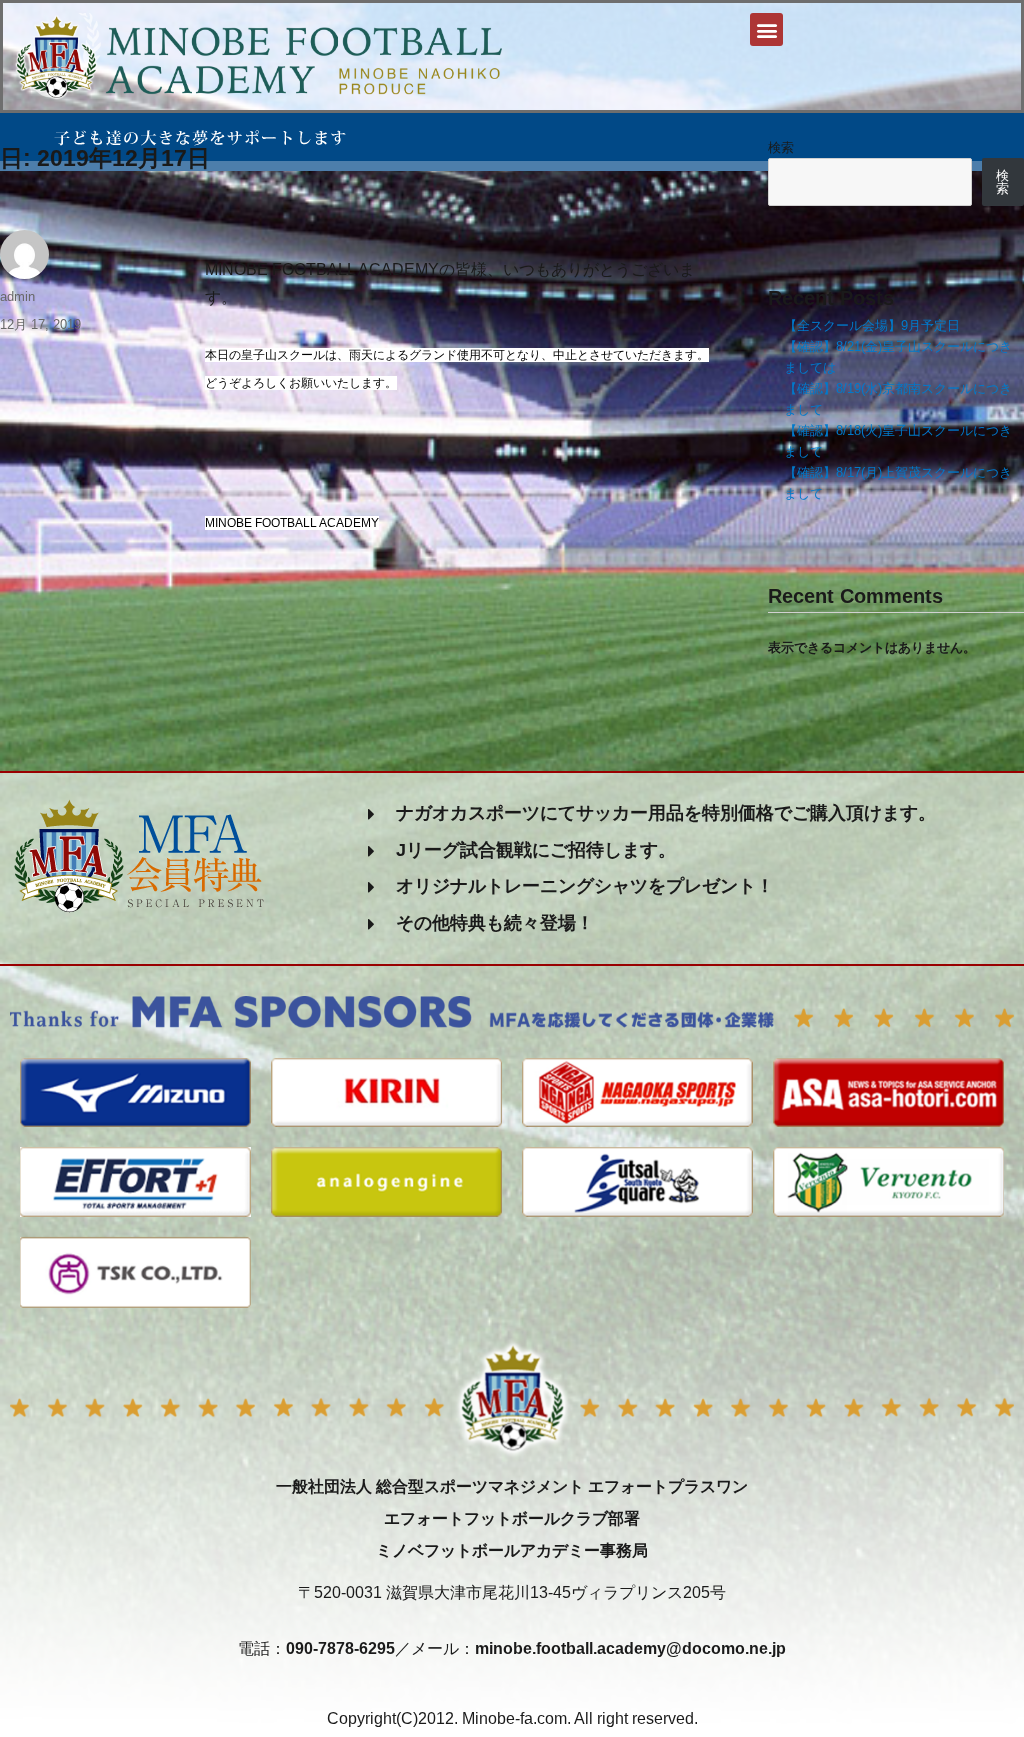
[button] (766, 29)
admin (17, 296)
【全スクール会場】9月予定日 (872, 325)
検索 (781, 147)
